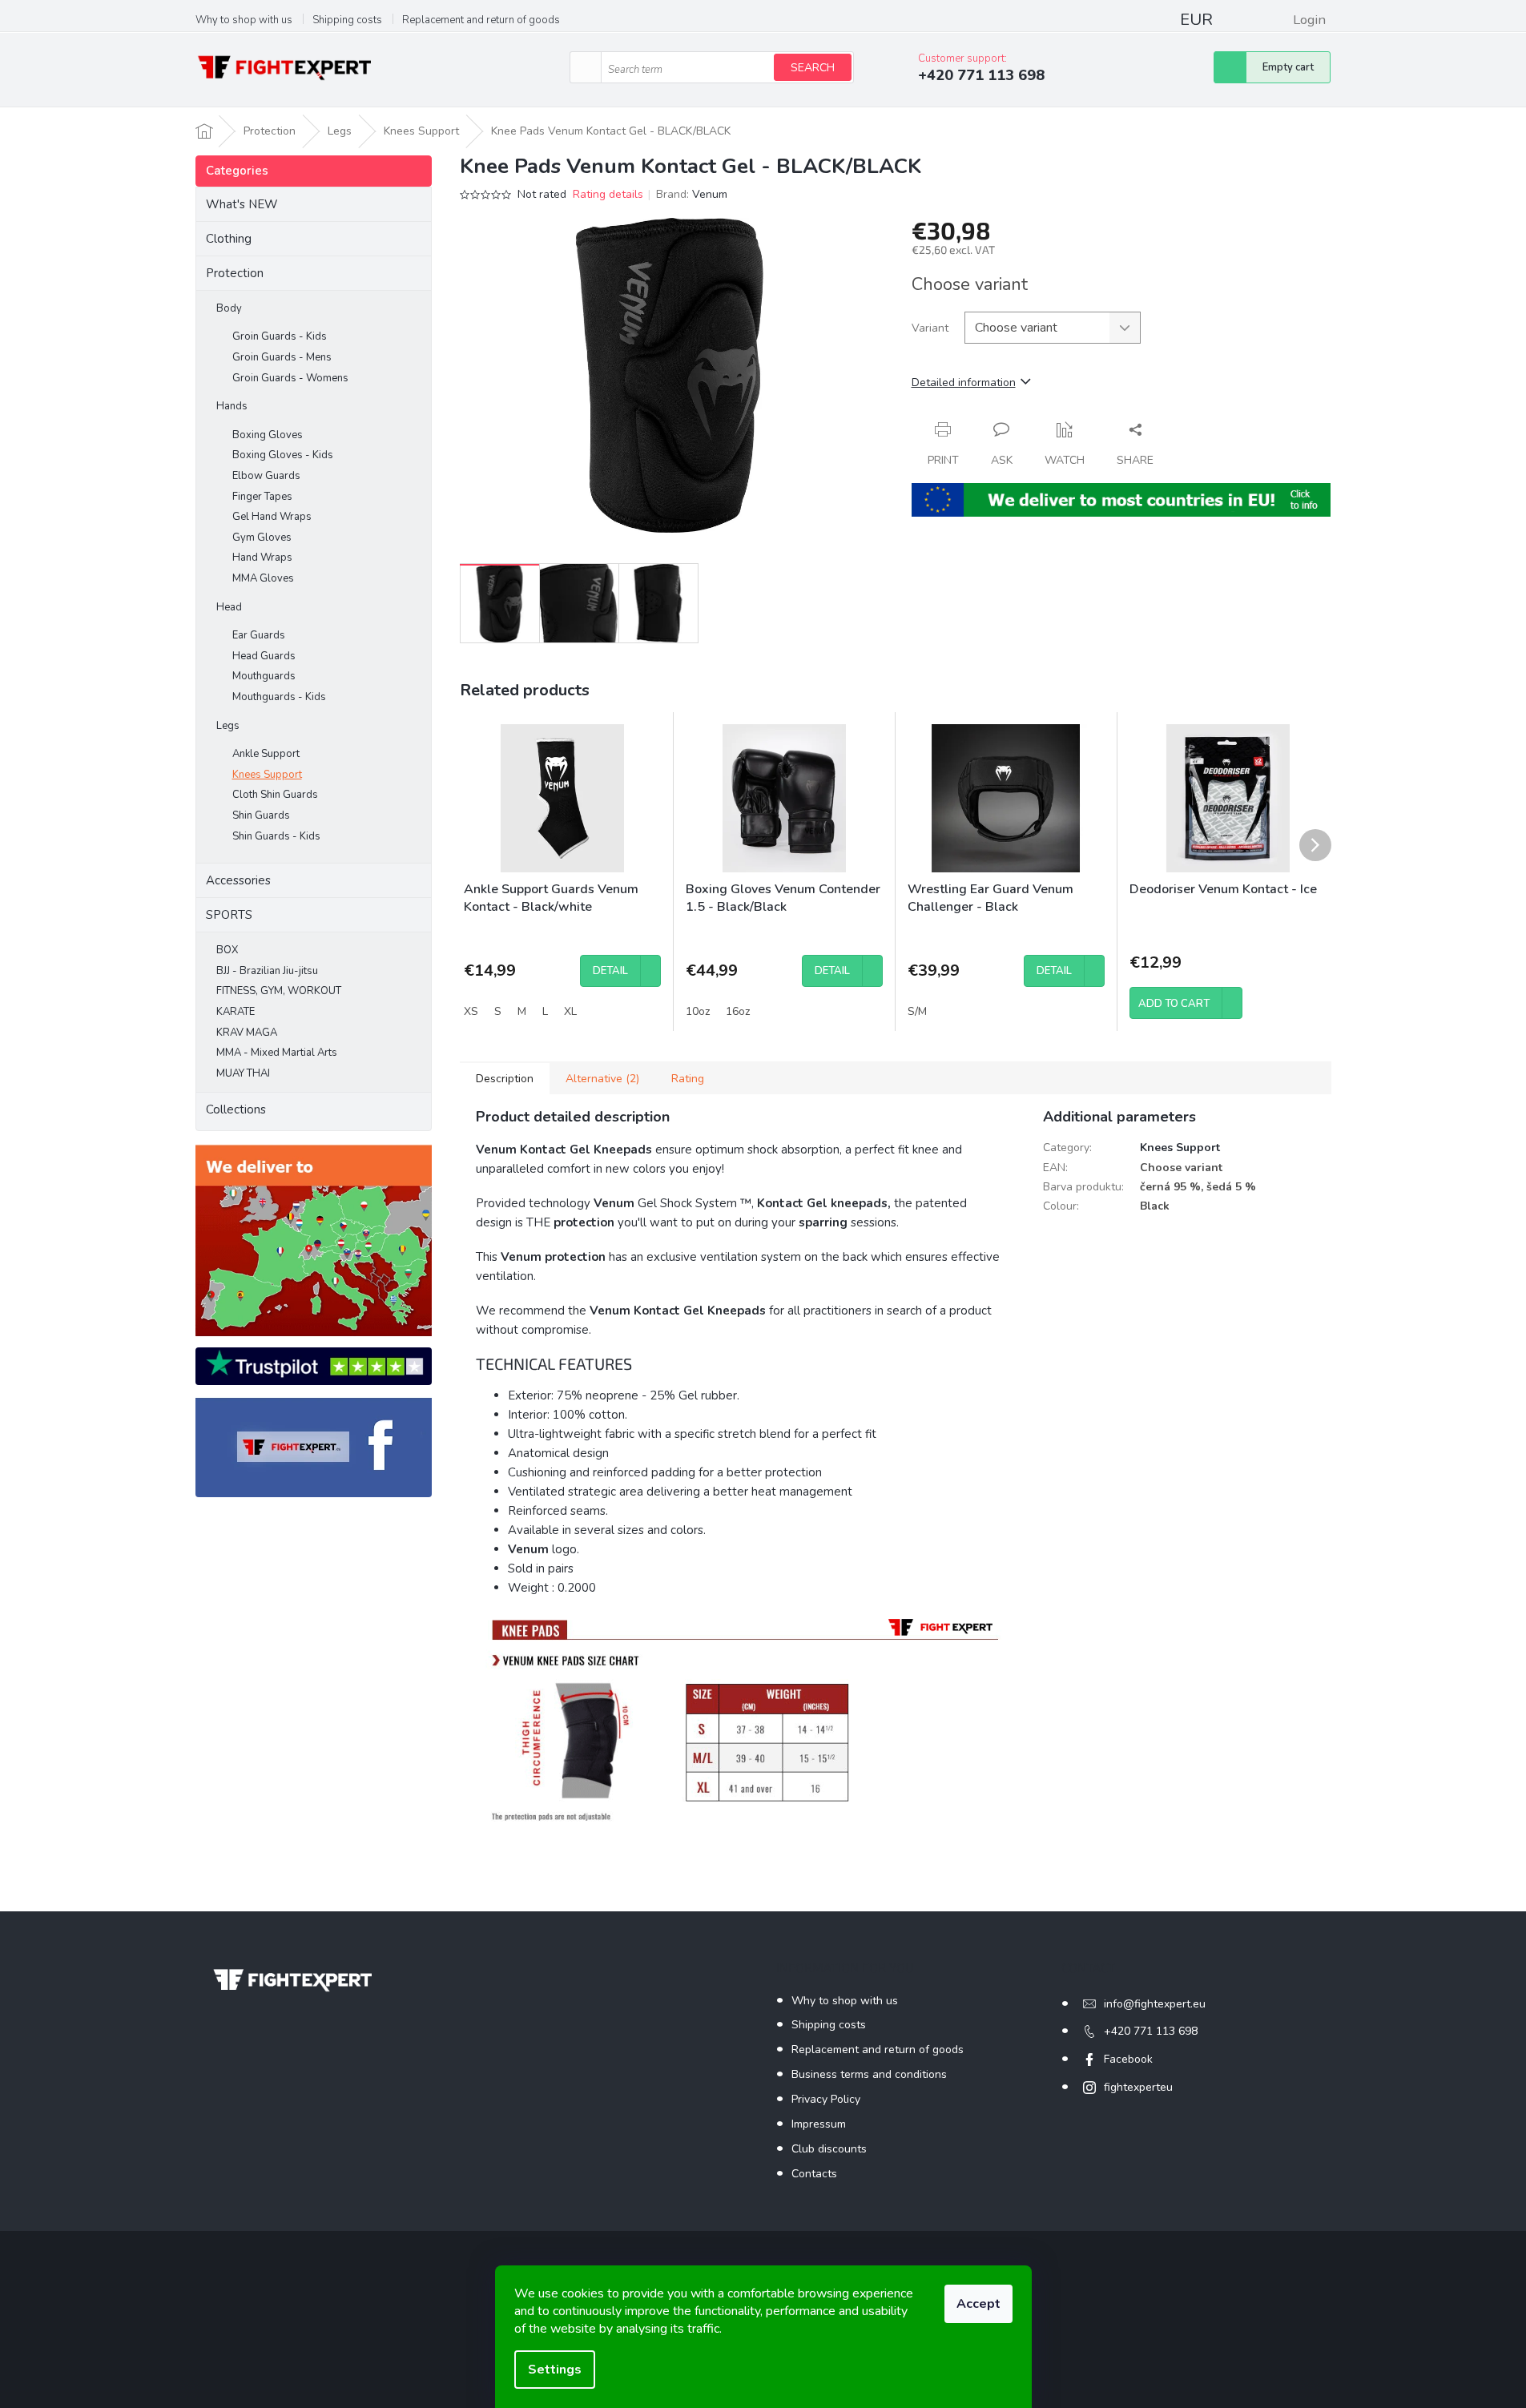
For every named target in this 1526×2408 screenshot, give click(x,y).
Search (813, 68)
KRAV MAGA (247, 1033)
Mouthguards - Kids (279, 697)
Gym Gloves (262, 538)
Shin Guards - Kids (276, 836)
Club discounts (829, 2149)
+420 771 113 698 (1151, 2031)
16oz (738, 1011)
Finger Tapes (262, 497)
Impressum (819, 2124)
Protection (235, 273)
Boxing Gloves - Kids (283, 455)
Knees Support (267, 775)
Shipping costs (347, 20)
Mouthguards (264, 676)
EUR (1196, 20)
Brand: (692, 194)
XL (570, 1011)
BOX (227, 950)
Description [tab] (505, 1079)
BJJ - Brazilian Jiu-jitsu (267, 971)
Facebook (1128, 2059)
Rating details (608, 194)
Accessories (238, 880)
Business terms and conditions (869, 2074)
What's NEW (242, 204)
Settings (555, 2370)
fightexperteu (1138, 2087)
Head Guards (264, 656)
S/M (917, 1011)
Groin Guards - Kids (280, 336)
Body (229, 308)
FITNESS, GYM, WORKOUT (279, 991)
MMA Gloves (263, 578)
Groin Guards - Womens (290, 378)
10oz (698, 1011)
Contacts (814, 2174)
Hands (232, 406)
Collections (236, 1109)
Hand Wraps (262, 558)
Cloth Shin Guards (275, 795)
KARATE (236, 1012)
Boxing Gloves (268, 435)
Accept (978, 2304)
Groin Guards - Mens (282, 357)
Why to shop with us (244, 20)
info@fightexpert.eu (1155, 2004)
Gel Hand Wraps (272, 517)
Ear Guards (259, 635)
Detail (610, 971)
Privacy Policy (826, 2099)
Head (229, 607)
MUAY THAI (243, 1073)
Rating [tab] (688, 1079)
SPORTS (229, 915)
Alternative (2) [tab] (602, 1079)
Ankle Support (266, 754)
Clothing (229, 239)
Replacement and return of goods (481, 20)
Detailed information (964, 383)
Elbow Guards (266, 476)
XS (471, 1011)
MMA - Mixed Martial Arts (277, 1053)
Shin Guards (261, 815)
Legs (228, 726)
